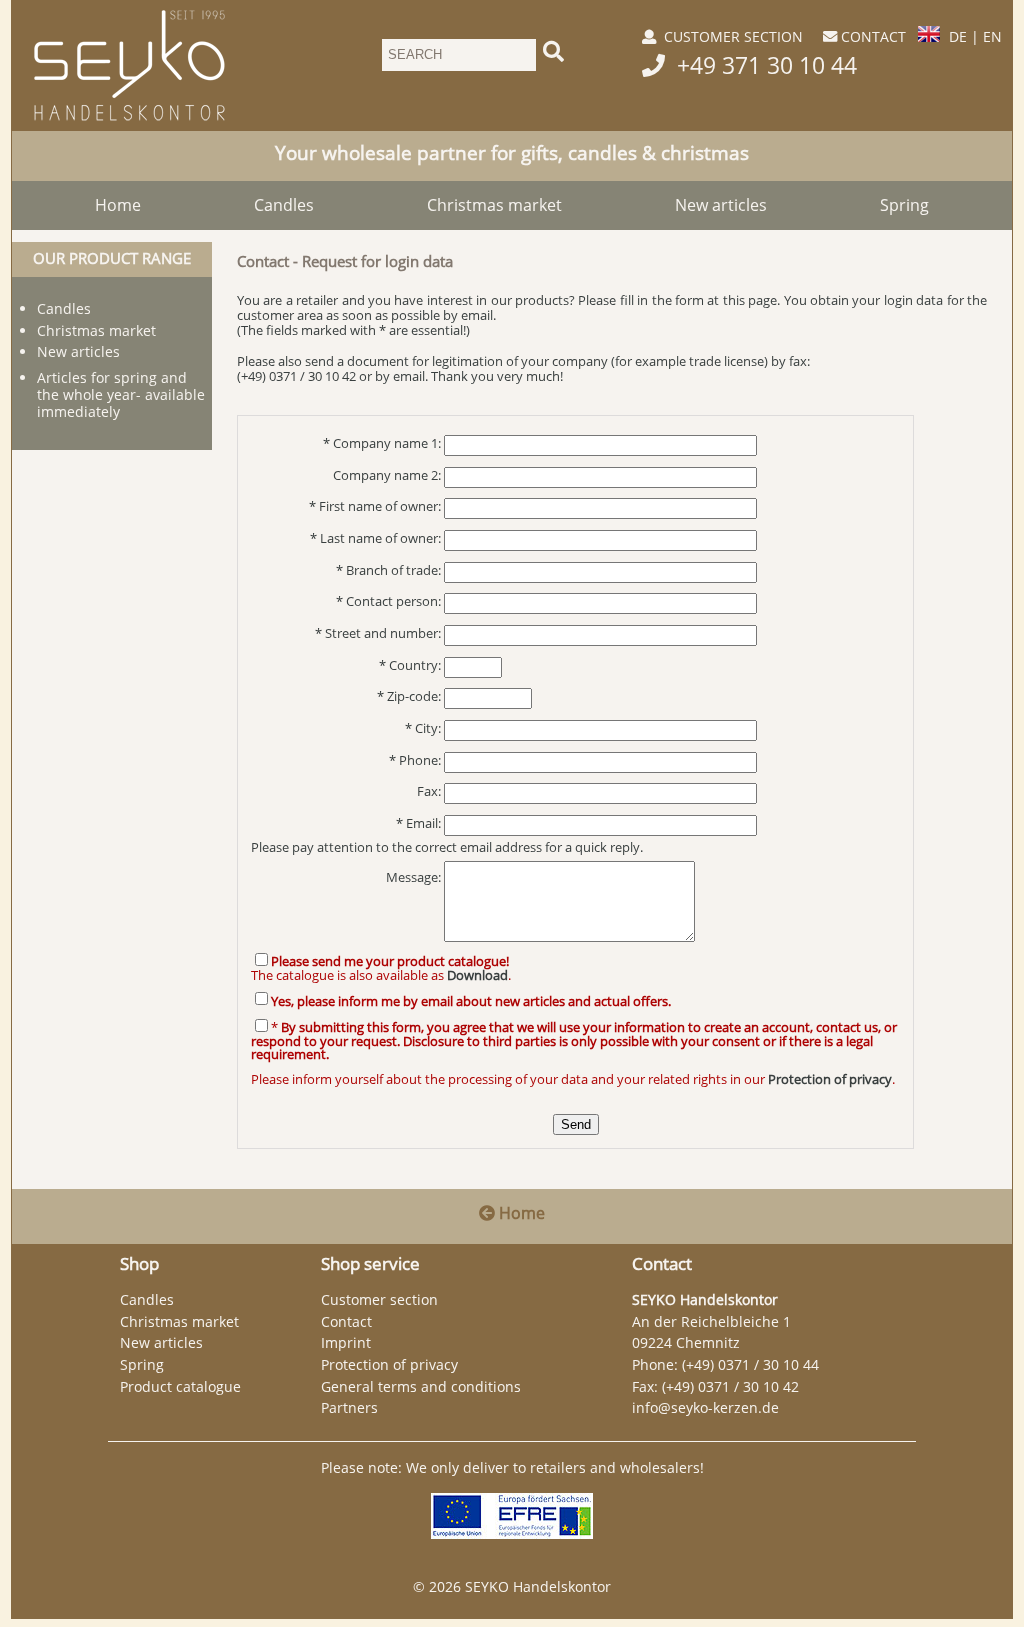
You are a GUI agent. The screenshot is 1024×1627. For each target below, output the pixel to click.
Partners (349, 1407)
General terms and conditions (421, 1386)
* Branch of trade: (388, 570)
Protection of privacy (389, 1364)
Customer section (379, 1299)
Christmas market (494, 205)
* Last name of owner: (375, 538)
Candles (284, 205)
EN (992, 36)
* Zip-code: (409, 696)
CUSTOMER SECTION (733, 36)
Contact (346, 1321)
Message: (413, 877)
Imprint (346, 1342)
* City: (423, 728)
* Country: (410, 665)
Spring (904, 205)
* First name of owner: (375, 506)
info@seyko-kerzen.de (705, 1407)
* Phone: (415, 760)
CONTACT (873, 36)
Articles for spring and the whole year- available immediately (121, 394)
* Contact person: (388, 601)
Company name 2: (387, 475)
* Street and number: (378, 633)
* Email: (418, 823)
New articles (721, 205)
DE (958, 36)
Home (118, 205)
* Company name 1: (382, 443)
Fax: (429, 791)
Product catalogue (180, 1386)
